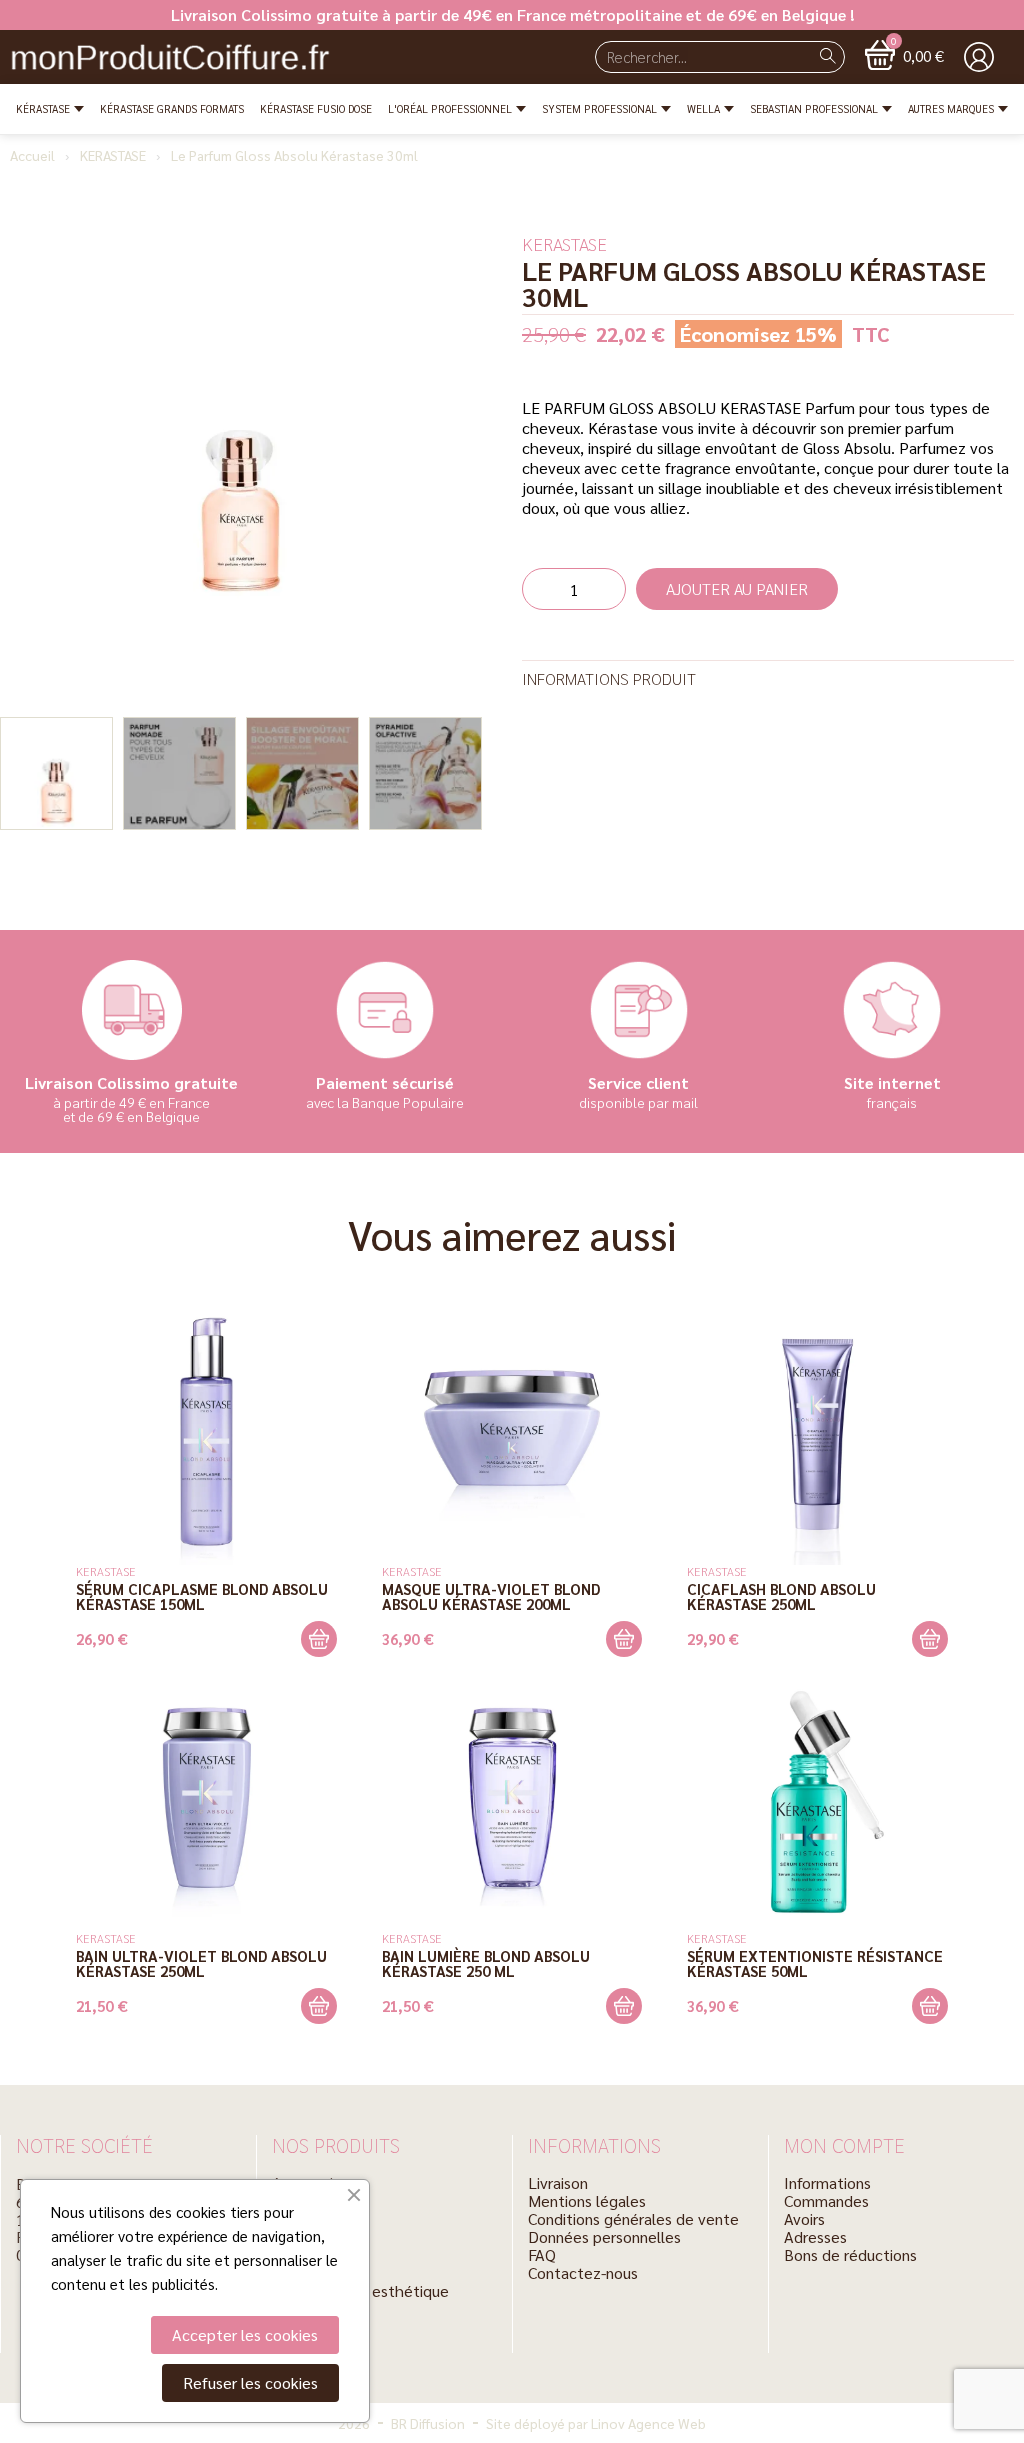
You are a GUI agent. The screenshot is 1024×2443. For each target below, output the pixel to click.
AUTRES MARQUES (951, 108)
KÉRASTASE (43, 108)
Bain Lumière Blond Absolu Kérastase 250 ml (486, 1963)
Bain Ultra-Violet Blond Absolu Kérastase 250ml (201, 1963)
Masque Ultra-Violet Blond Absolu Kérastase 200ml (491, 1596)
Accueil (32, 155)
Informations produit (609, 678)
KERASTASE (113, 155)
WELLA (703, 108)
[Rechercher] (828, 57)
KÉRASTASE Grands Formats (172, 108)
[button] (904, 55)
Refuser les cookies (250, 2382)
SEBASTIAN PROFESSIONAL (814, 108)
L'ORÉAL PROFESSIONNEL (450, 108)
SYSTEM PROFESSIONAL (599, 108)
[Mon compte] (979, 57)
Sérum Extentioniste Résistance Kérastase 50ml (815, 1963)
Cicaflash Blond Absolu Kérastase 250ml (781, 1596)
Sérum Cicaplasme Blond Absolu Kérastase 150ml (202, 1596)
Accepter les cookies (245, 2334)
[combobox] (694, 57)
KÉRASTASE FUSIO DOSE (316, 108)
